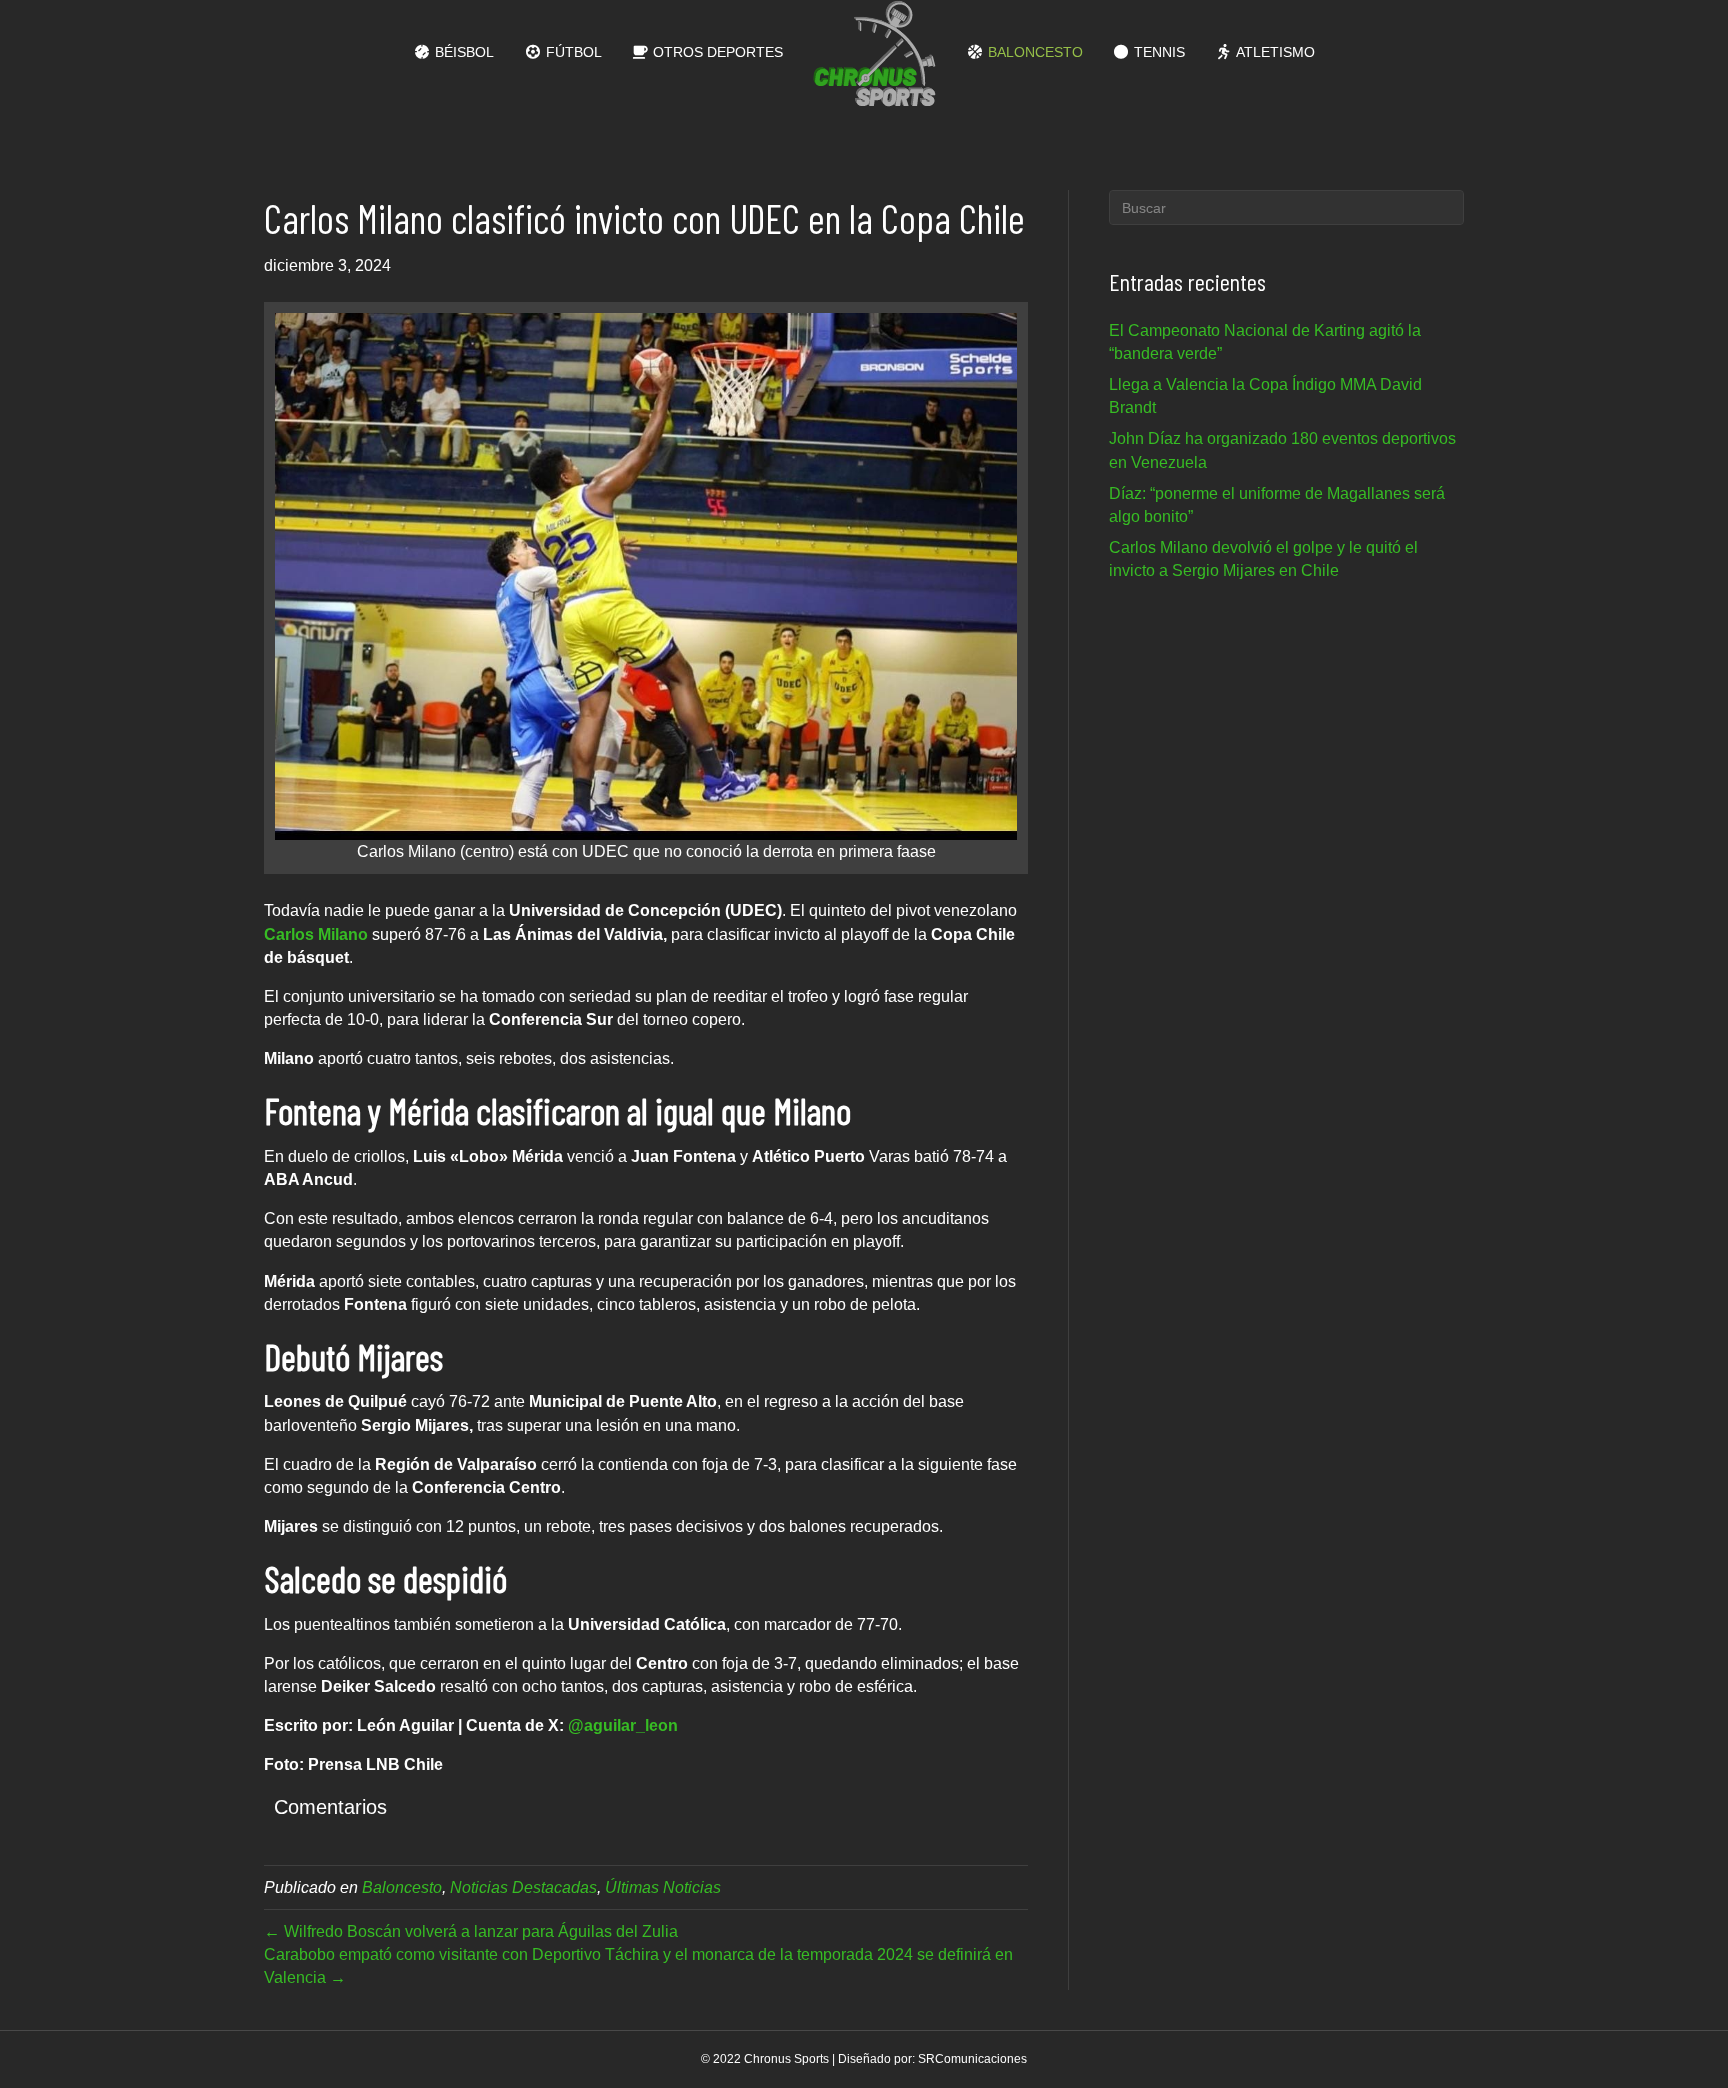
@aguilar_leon (621, 1725)
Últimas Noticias (663, 1887)
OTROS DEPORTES (716, 52)
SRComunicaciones (972, 2059)
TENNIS (1157, 52)
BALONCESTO (1033, 52)
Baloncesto (402, 1887)
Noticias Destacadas (523, 1887)
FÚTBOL (572, 52)
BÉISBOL (462, 52)
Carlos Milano (316, 934)
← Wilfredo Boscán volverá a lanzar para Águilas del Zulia (471, 1931)
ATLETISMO (1274, 52)
